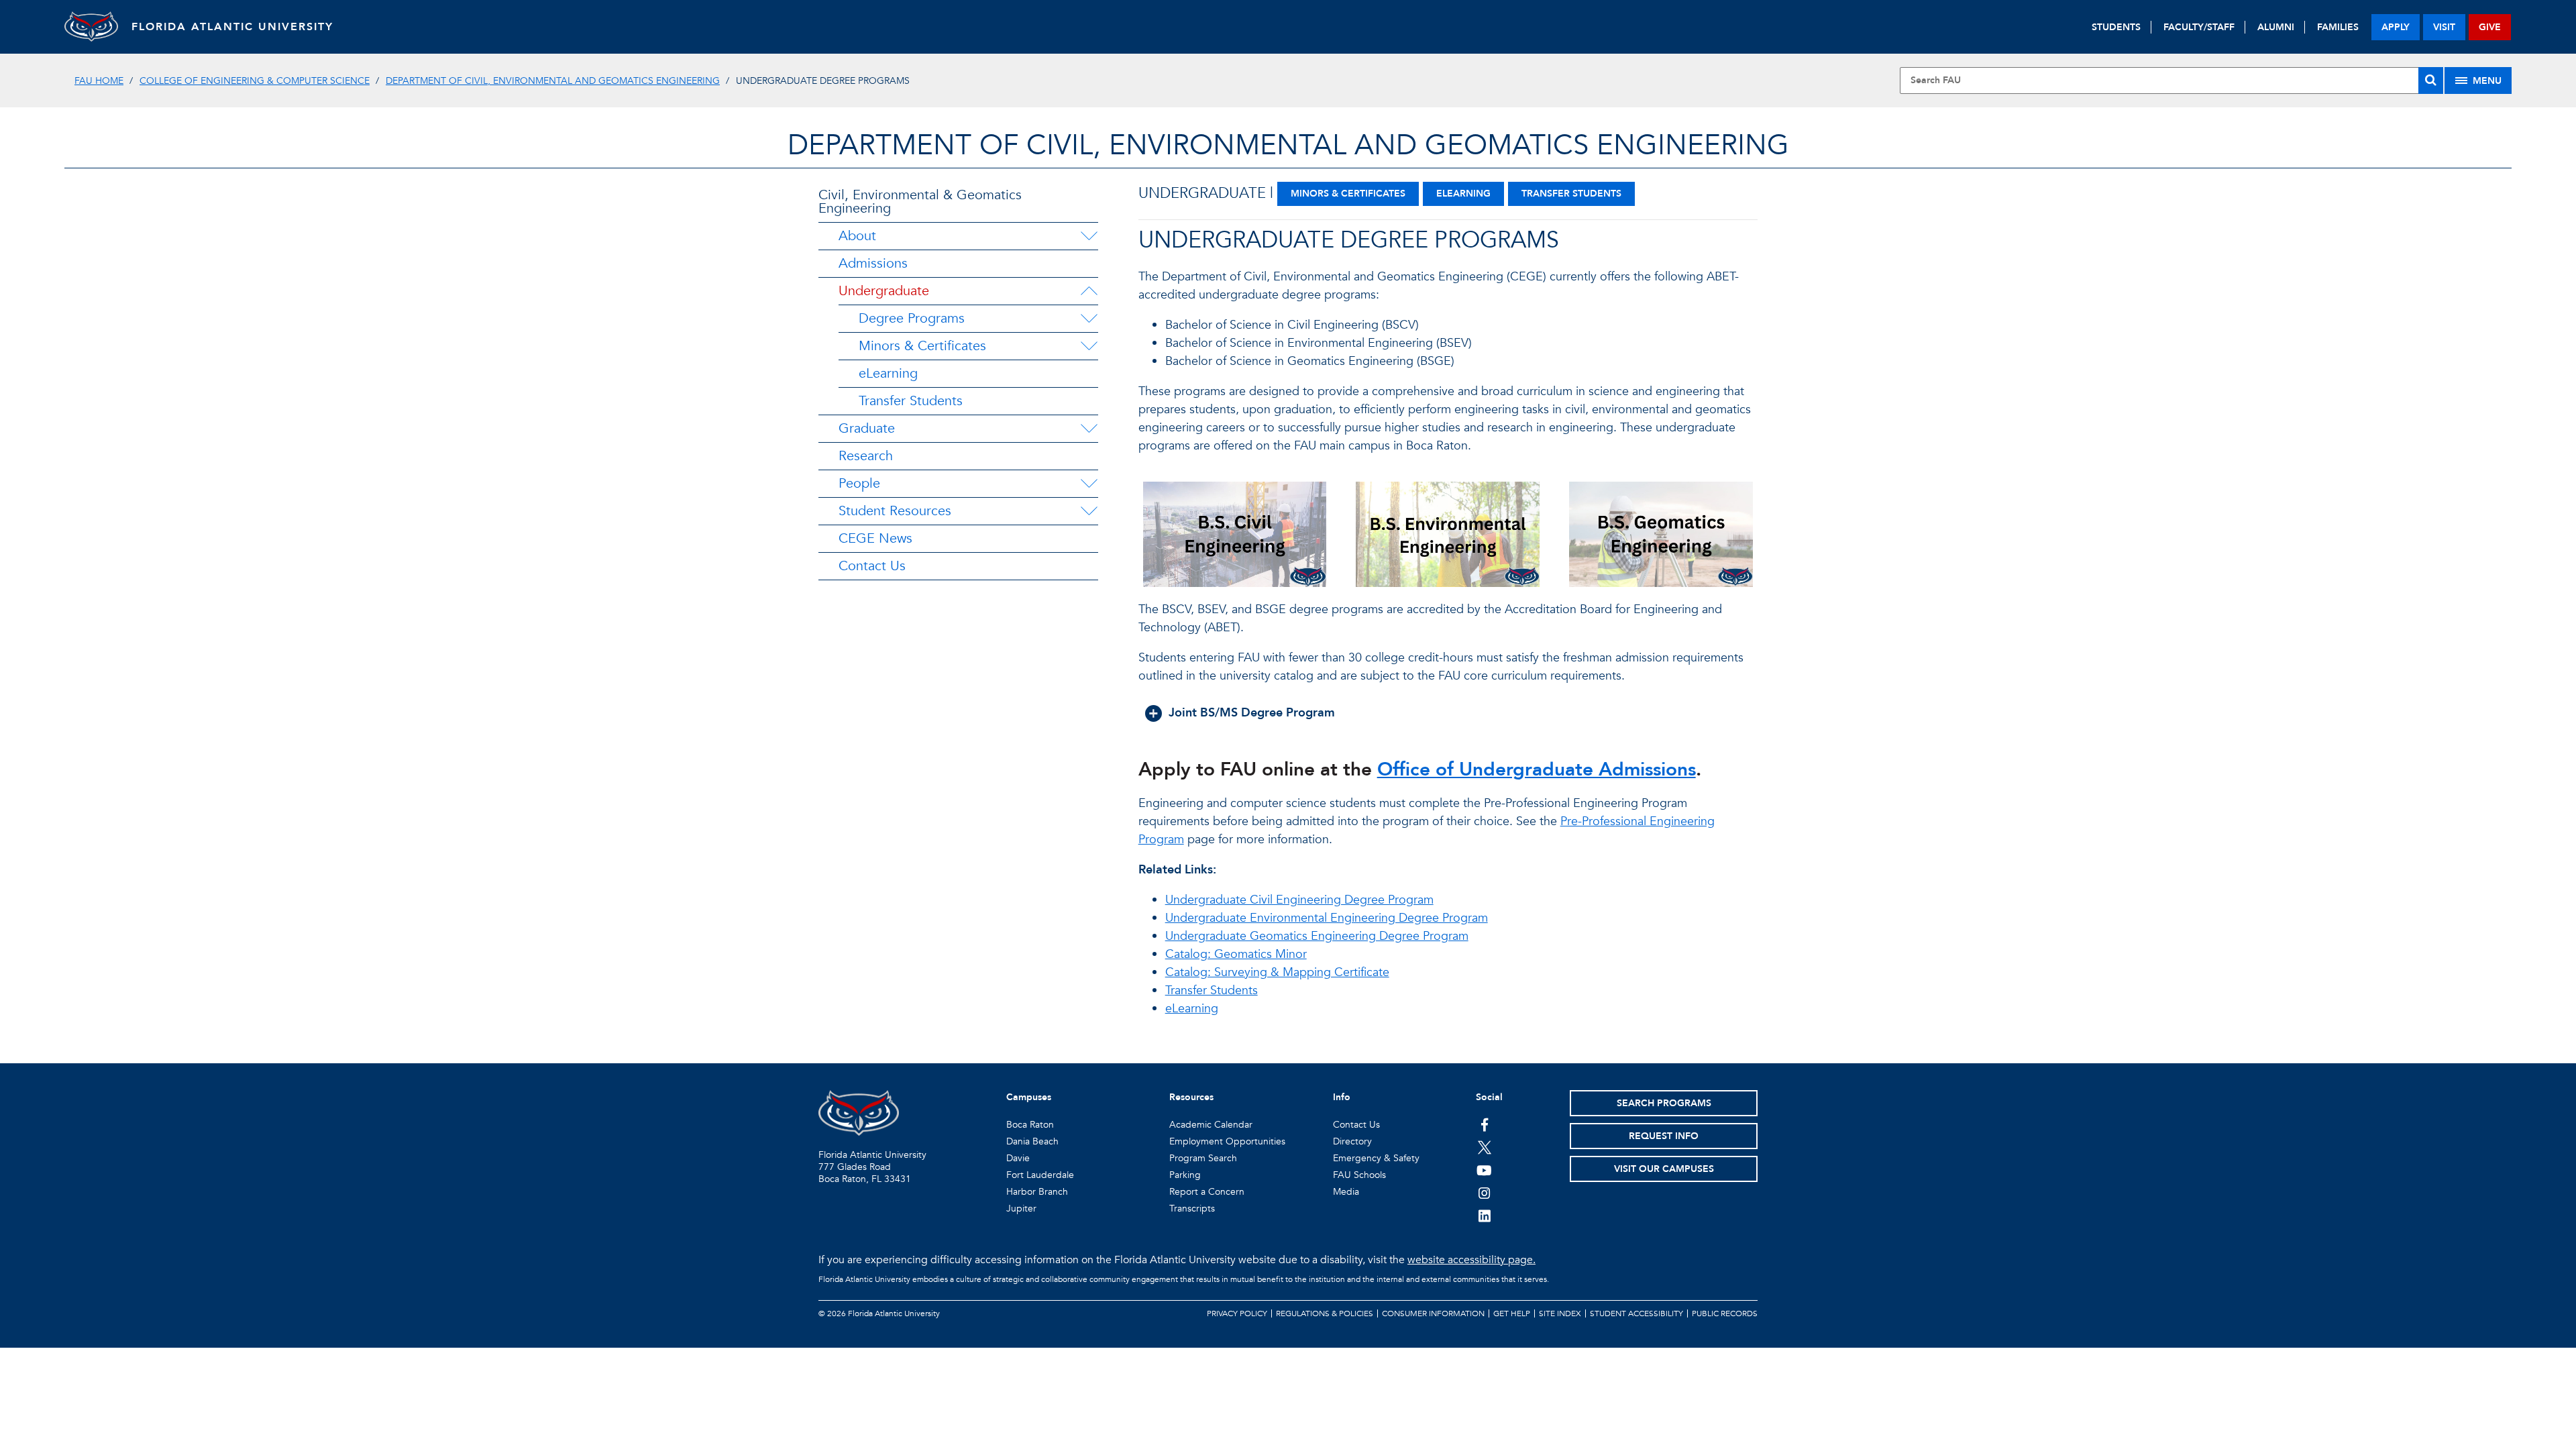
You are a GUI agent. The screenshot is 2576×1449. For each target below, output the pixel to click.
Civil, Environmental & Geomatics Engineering (920, 202)
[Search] (2431, 80)
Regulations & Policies (1325, 1313)
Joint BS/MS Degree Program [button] (1252, 713)
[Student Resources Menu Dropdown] (1089, 511)
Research (866, 456)
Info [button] (1342, 1097)
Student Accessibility (1636, 1313)
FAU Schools (1359, 1175)
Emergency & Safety (1376, 1158)
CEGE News (875, 538)
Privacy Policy (1237, 1313)
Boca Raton (1030, 1125)
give (2490, 27)
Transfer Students (911, 401)
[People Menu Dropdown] (1089, 484)
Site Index (1560, 1313)
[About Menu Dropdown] (1089, 236)
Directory (1352, 1141)
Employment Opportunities (1227, 1141)
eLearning (888, 373)
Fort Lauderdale (1040, 1175)
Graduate (867, 428)
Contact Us (872, 566)
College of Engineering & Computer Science (255, 81)
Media (1346, 1192)
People (859, 483)
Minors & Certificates (922, 346)
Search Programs (1664, 1103)
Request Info (1664, 1136)
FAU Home (99, 81)
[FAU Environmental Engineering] (1448, 541)
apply (2396, 27)
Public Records (1725, 1313)
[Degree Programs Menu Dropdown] (1089, 319)
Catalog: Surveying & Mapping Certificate (1277, 972)
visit (2444, 27)
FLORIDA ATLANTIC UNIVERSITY (232, 27)
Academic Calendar (1211, 1125)
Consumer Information (1433, 1313)
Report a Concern (1207, 1192)
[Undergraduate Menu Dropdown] (1089, 291)
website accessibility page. (1471, 1260)
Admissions (873, 263)
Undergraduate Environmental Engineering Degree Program (1327, 918)
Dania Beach (1032, 1141)
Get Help (1512, 1313)
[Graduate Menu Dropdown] (1089, 429)
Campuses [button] (1029, 1097)
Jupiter (1021, 1209)
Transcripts (1192, 1209)
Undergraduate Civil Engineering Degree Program (1299, 900)
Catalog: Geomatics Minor (1236, 954)
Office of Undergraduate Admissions (1537, 769)
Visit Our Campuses (1664, 1169)
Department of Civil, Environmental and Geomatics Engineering (553, 81)
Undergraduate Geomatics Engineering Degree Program (1317, 936)
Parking (1185, 1175)
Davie (1018, 1158)
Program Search (1203, 1158)
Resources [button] (1191, 1097)
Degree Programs (912, 318)
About (857, 236)
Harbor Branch (1037, 1192)
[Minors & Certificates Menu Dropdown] (1089, 346)
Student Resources (895, 511)
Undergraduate (884, 291)
